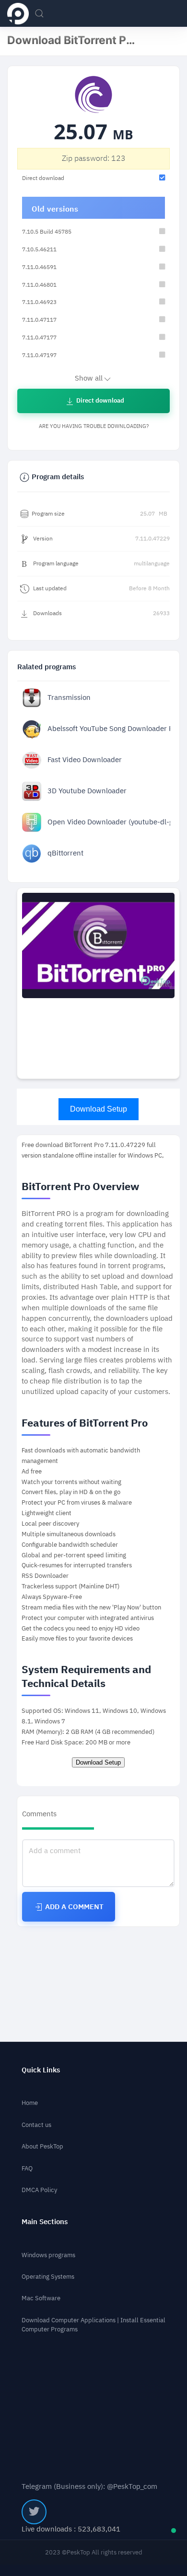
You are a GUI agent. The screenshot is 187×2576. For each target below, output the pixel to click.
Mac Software (41, 2298)
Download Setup (99, 1109)
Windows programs (48, 2255)
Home (30, 2103)
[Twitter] (34, 2512)
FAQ (27, 2168)
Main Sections (45, 2222)
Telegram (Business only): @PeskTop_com (89, 2487)
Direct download (99, 400)
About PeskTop (42, 2146)
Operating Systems (48, 2277)
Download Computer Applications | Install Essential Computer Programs (93, 2325)
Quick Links (41, 2070)
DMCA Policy (39, 2190)
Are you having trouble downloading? (94, 426)
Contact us (36, 2125)
